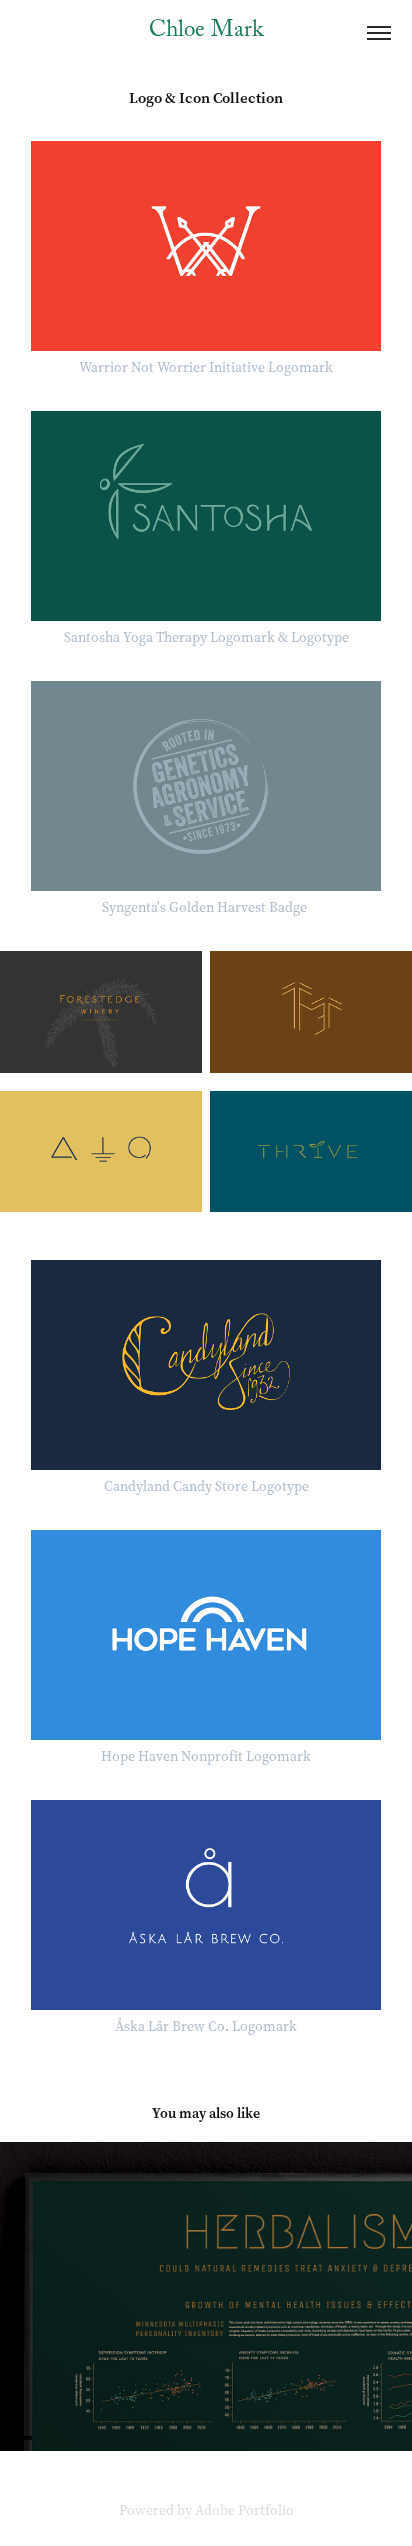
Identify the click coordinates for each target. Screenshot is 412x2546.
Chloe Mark (206, 32)
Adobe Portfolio (244, 2510)
